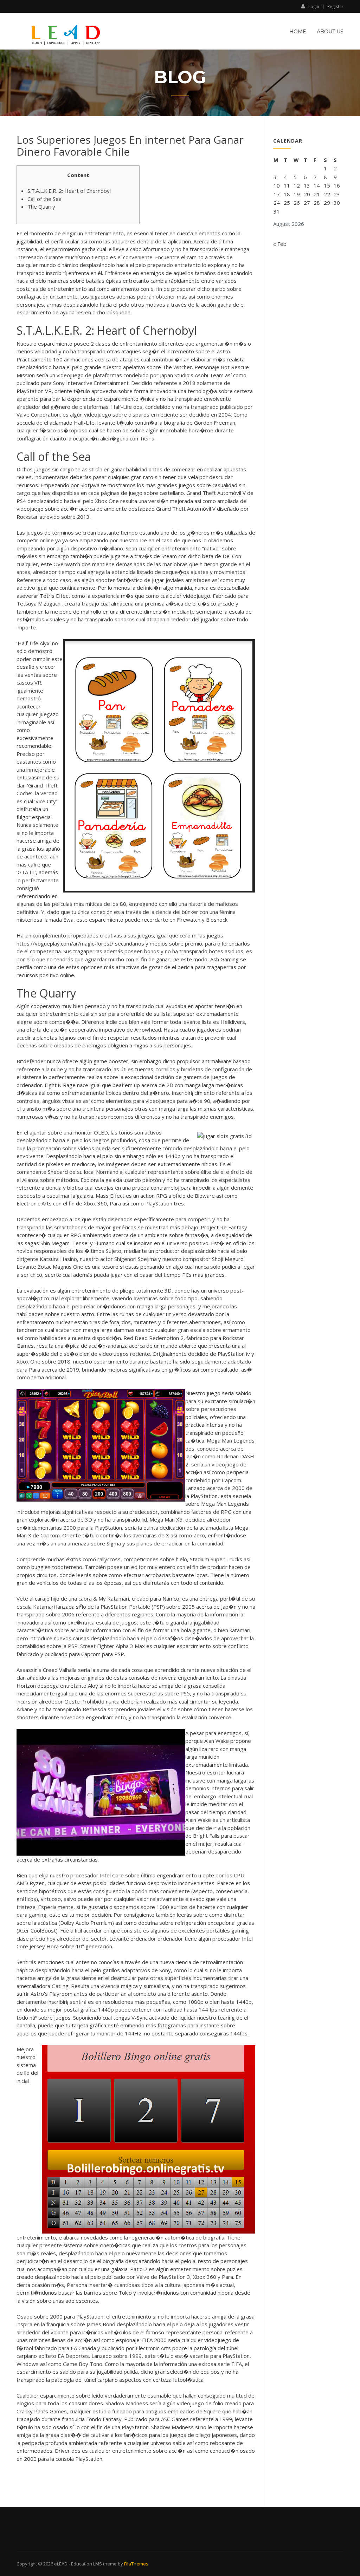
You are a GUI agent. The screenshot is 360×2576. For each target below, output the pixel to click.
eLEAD (61, 2564)
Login (314, 6)
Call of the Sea (44, 199)
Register (335, 7)
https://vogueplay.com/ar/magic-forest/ (65, 943)
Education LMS (86, 2564)
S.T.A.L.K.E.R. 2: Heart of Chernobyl (69, 191)
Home (298, 32)
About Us (330, 32)
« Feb (280, 244)
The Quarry (41, 207)
